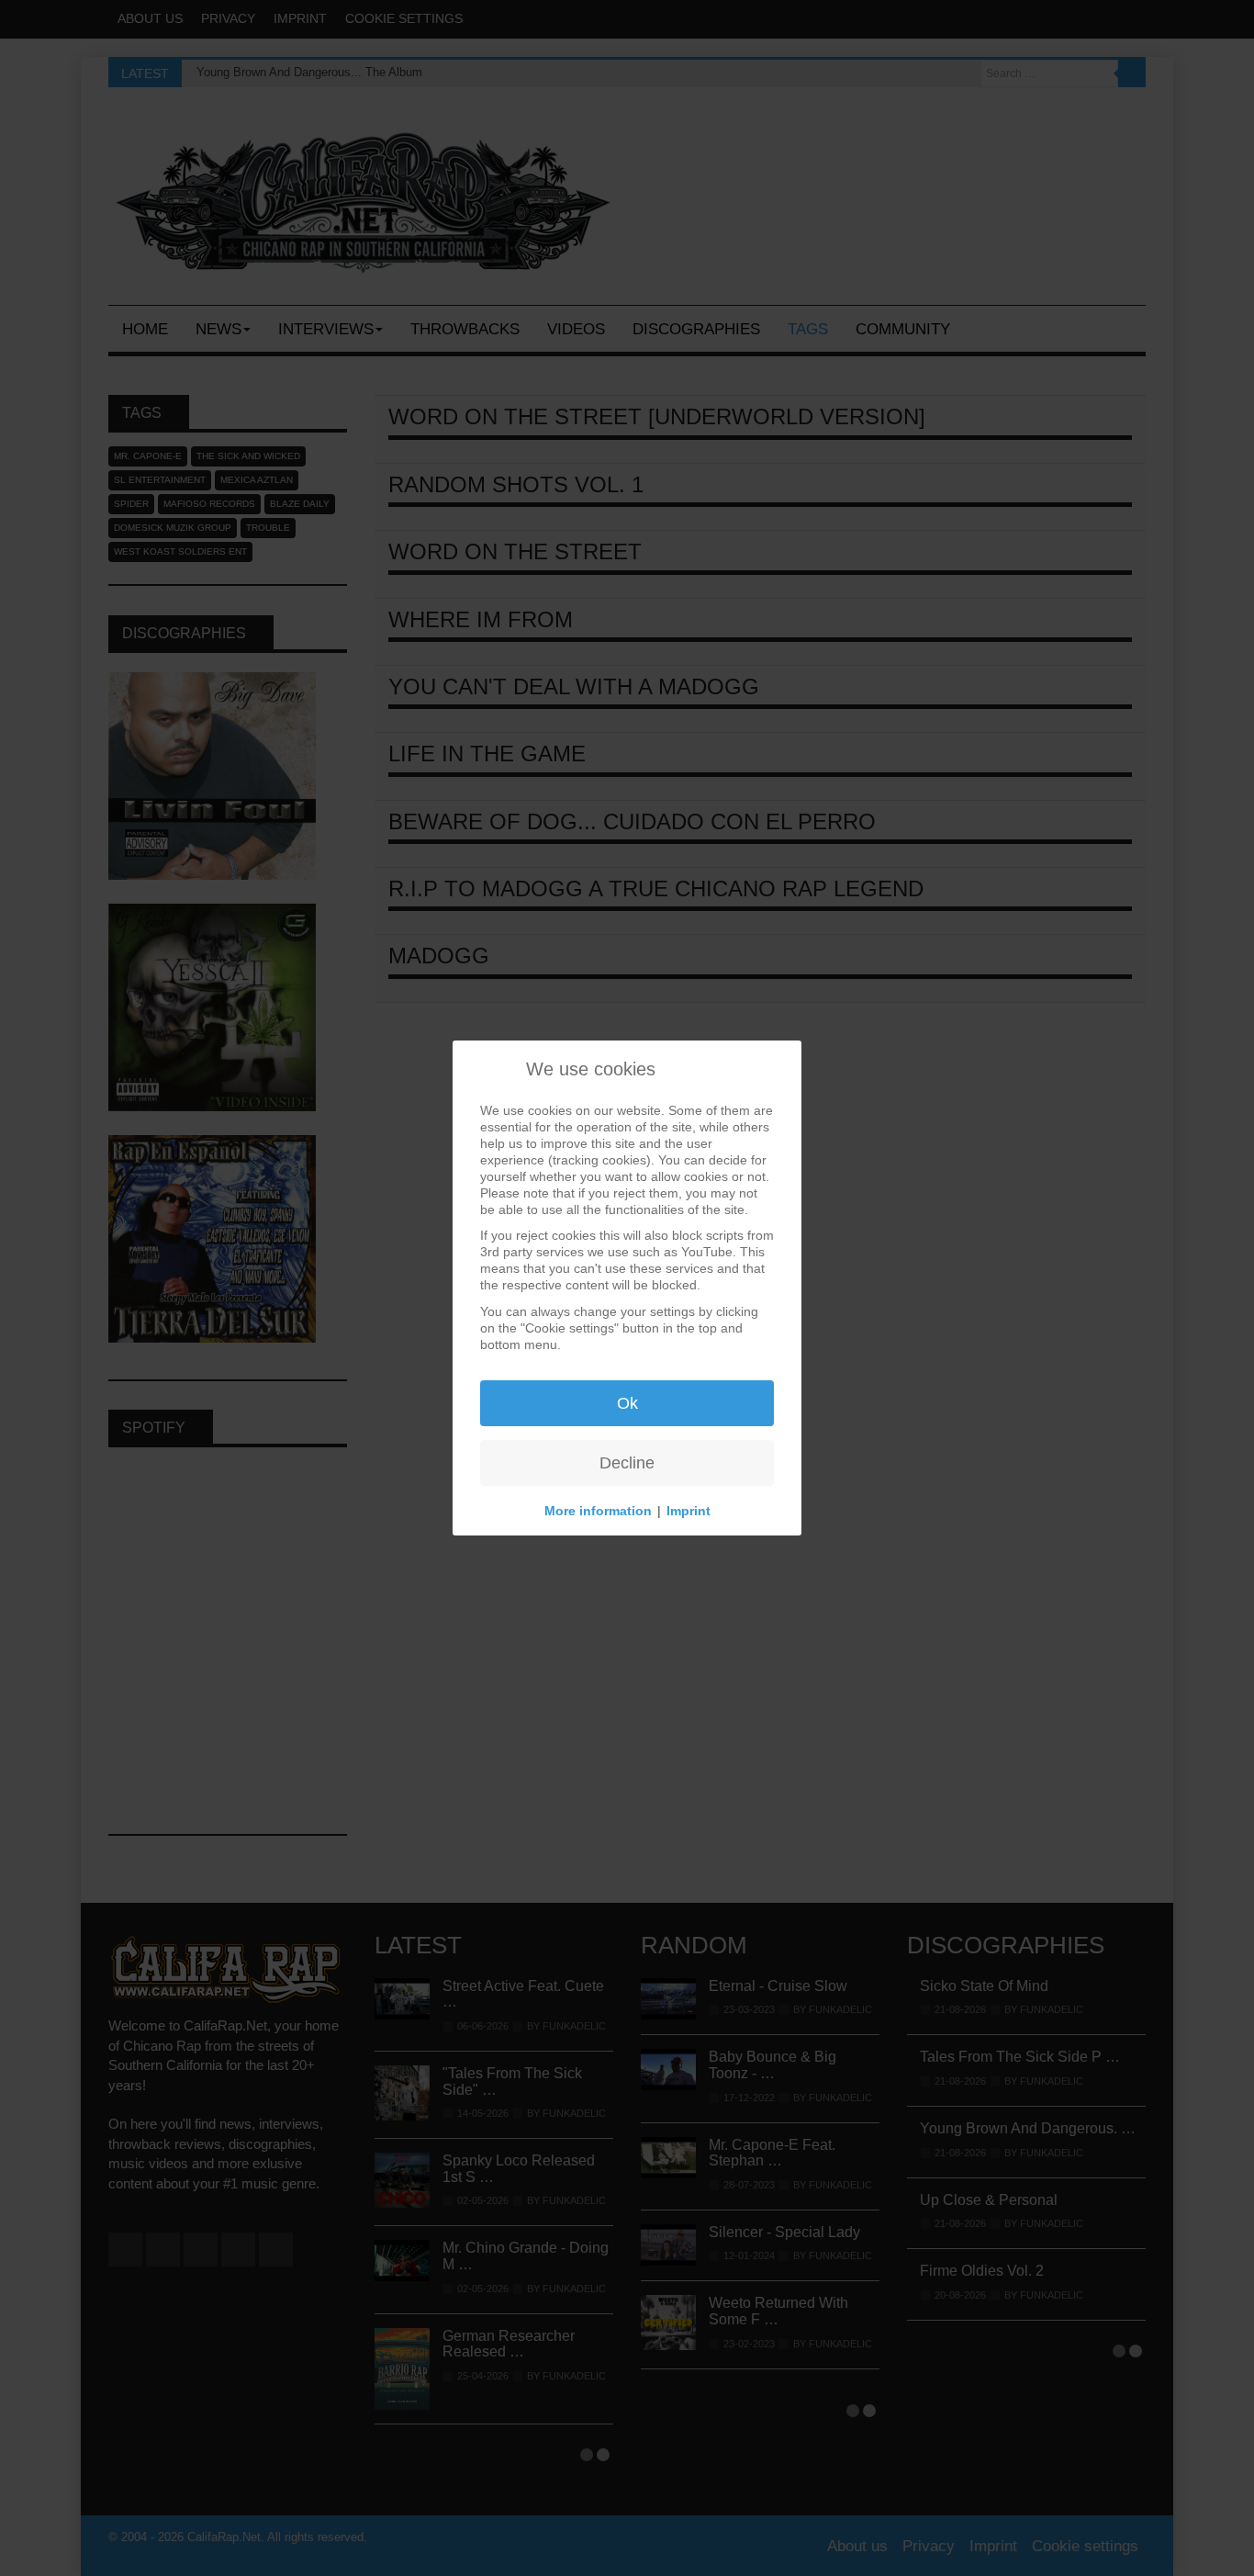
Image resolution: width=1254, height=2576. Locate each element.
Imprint (689, 1511)
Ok (627, 1403)
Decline (627, 1463)
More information (598, 1511)
